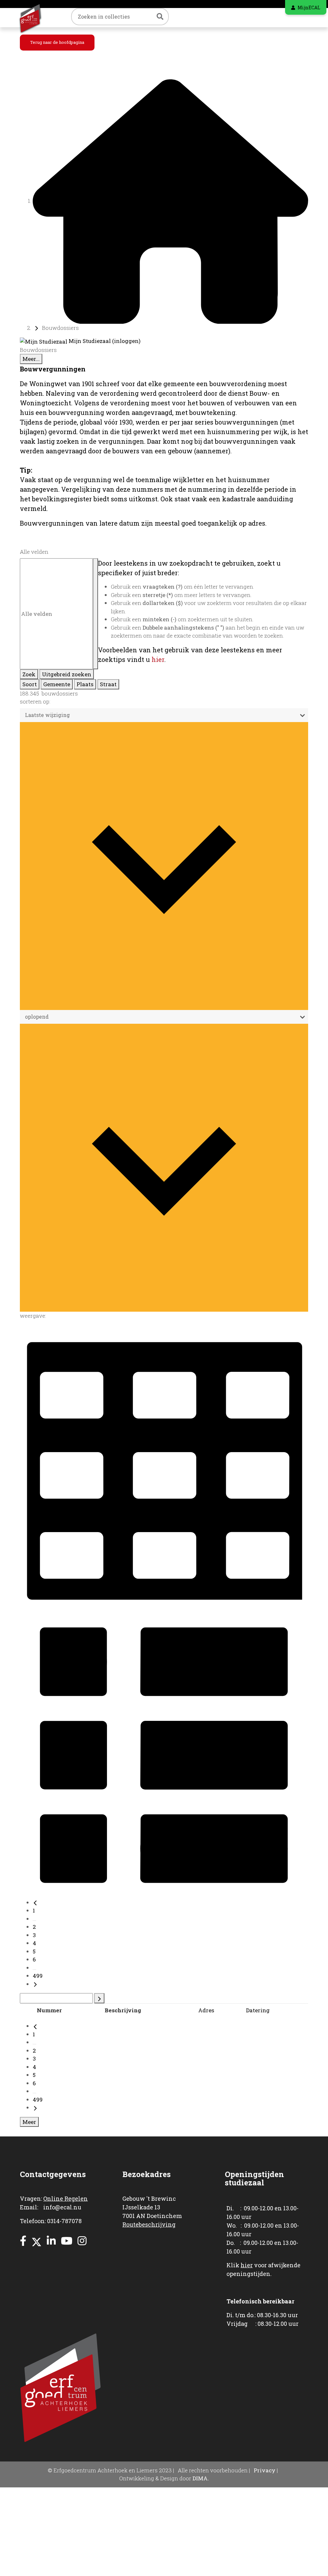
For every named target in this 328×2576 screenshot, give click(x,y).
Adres (206, 2010)
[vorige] (35, 1902)
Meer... (31, 359)
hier (158, 659)
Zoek (29, 674)
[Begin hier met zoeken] (170, 201)
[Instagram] (82, 2241)
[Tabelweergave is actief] (164, 1466)
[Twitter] (37, 2241)
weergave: (33, 1316)
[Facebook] (23, 2241)
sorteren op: (35, 701)
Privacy (265, 2470)
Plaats (85, 684)
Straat (108, 684)
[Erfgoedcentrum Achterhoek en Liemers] (36, 18)
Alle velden (34, 552)
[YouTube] (67, 2241)
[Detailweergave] (164, 1754)
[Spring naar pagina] (99, 1998)
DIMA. (201, 2478)
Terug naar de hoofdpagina (57, 42)
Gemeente (57, 684)
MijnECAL (309, 8)
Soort (30, 684)
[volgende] (35, 1984)
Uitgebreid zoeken (67, 674)
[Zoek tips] (95, 614)
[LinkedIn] (51, 2241)
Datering (258, 2010)
